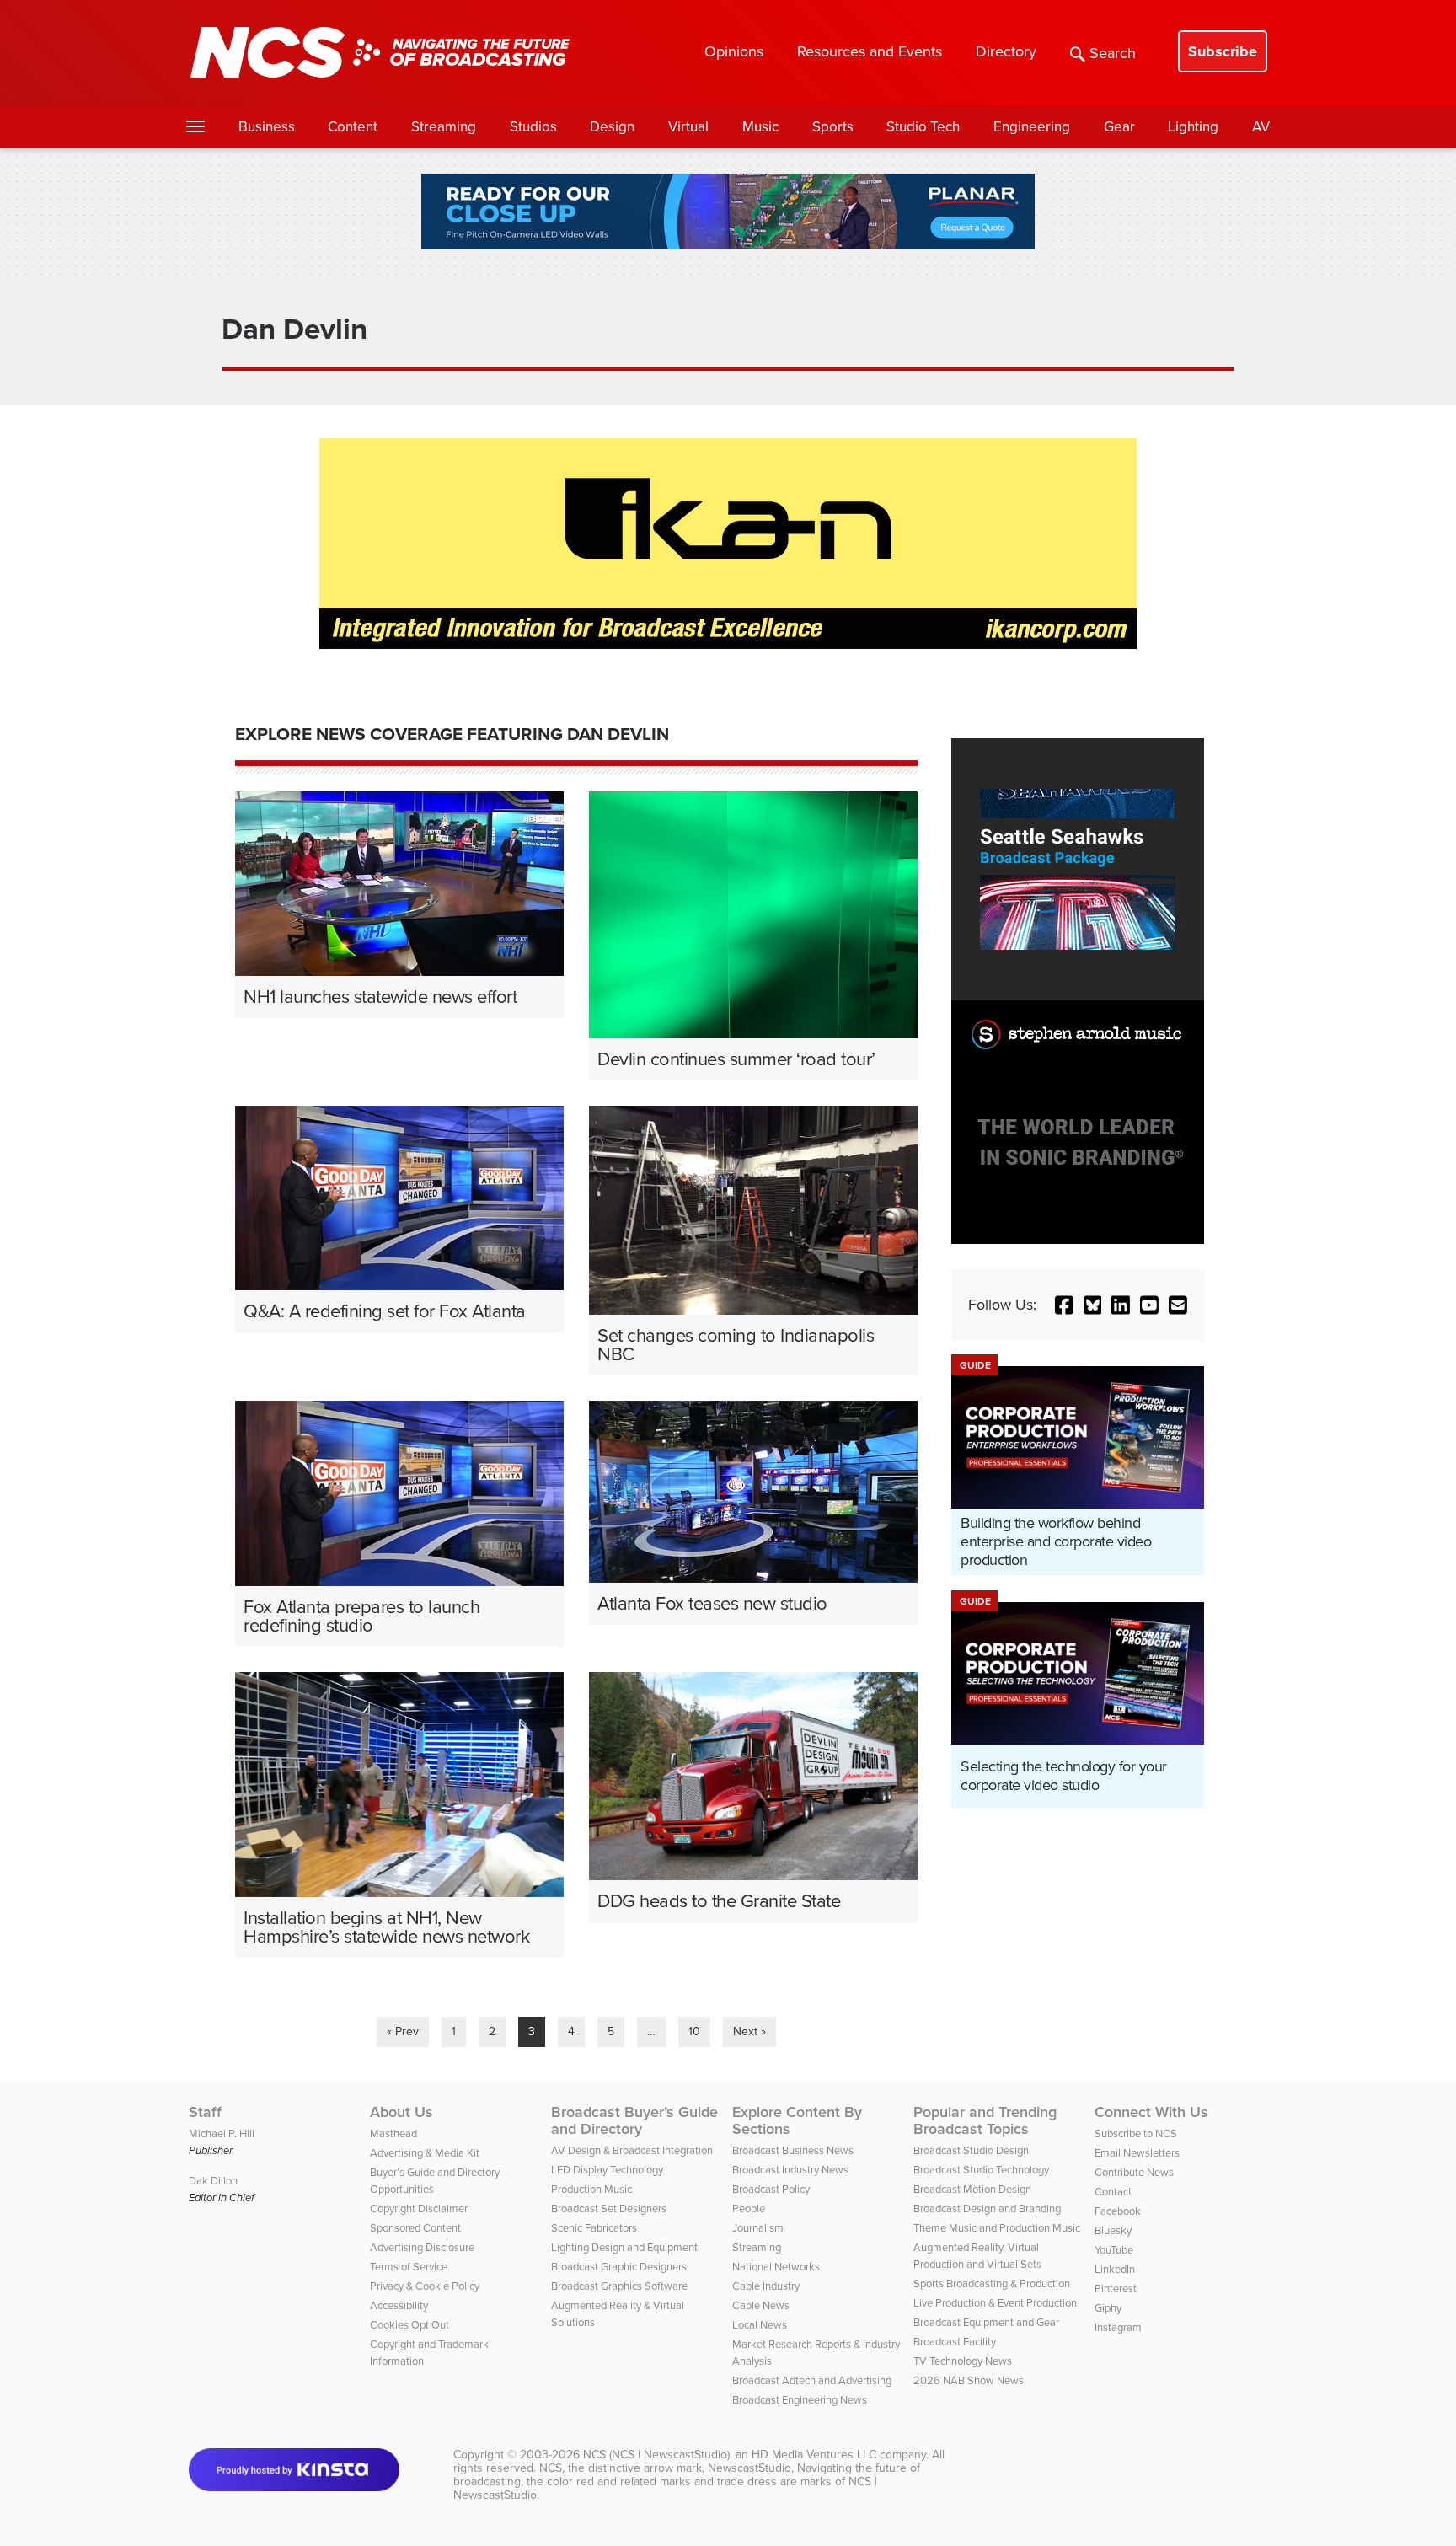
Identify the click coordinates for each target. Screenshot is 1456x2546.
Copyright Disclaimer (419, 2208)
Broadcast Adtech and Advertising (812, 2380)
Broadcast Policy (771, 2189)
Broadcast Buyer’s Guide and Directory (634, 2120)
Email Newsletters (1137, 2153)
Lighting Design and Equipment (624, 2247)
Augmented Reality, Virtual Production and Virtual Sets (977, 2256)
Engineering (1032, 127)
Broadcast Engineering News (800, 2400)
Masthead (393, 2133)
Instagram (1118, 2327)
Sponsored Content (415, 2228)
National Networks (776, 2267)
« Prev (403, 2031)
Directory (1006, 51)
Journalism (758, 2228)
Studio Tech (923, 127)
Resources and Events (870, 51)
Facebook (1118, 2211)
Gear (1119, 127)
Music (760, 127)
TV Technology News (963, 2361)
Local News (760, 2325)
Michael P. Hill (222, 2133)
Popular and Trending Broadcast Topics (985, 2120)
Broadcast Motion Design (972, 2189)
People (749, 2208)
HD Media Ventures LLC (814, 2455)
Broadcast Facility (955, 2342)
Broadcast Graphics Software (619, 2286)
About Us (401, 2112)
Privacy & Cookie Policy (425, 2286)
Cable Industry (766, 2286)
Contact (1113, 2192)
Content (353, 127)
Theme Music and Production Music (997, 2228)
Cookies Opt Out (409, 2325)
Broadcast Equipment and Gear (986, 2322)
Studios (533, 127)
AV (1261, 127)
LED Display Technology (607, 2170)
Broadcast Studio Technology (981, 2170)
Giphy (1108, 2308)
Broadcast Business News (793, 2150)
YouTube (1114, 2250)
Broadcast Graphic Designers (619, 2267)
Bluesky (1113, 2230)
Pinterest (1116, 2289)
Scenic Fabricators (594, 2228)
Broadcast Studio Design (971, 2150)
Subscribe (1223, 51)
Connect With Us (1151, 2112)
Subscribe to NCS (1136, 2133)
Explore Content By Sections (797, 2120)
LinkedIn (1115, 2269)
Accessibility (399, 2305)
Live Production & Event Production (995, 2303)
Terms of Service (409, 2267)
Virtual (688, 127)
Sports (833, 127)
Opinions (734, 51)
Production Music (591, 2189)
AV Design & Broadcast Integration (632, 2150)
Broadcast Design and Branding (987, 2208)
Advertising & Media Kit (425, 2153)
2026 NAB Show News (969, 2380)
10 (694, 2031)
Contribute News (1134, 2172)
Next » (749, 2031)
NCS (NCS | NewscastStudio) (656, 2455)
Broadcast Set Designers (609, 2208)
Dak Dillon (213, 2181)
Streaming (444, 127)
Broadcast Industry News (790, 2170)
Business (267, 127)
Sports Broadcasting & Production (992, 2283)
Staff (205, 2112)
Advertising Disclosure (422, 2247)
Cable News (761, 2305)
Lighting (1193, 127)
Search (1113, 53)
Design (612, 127)
